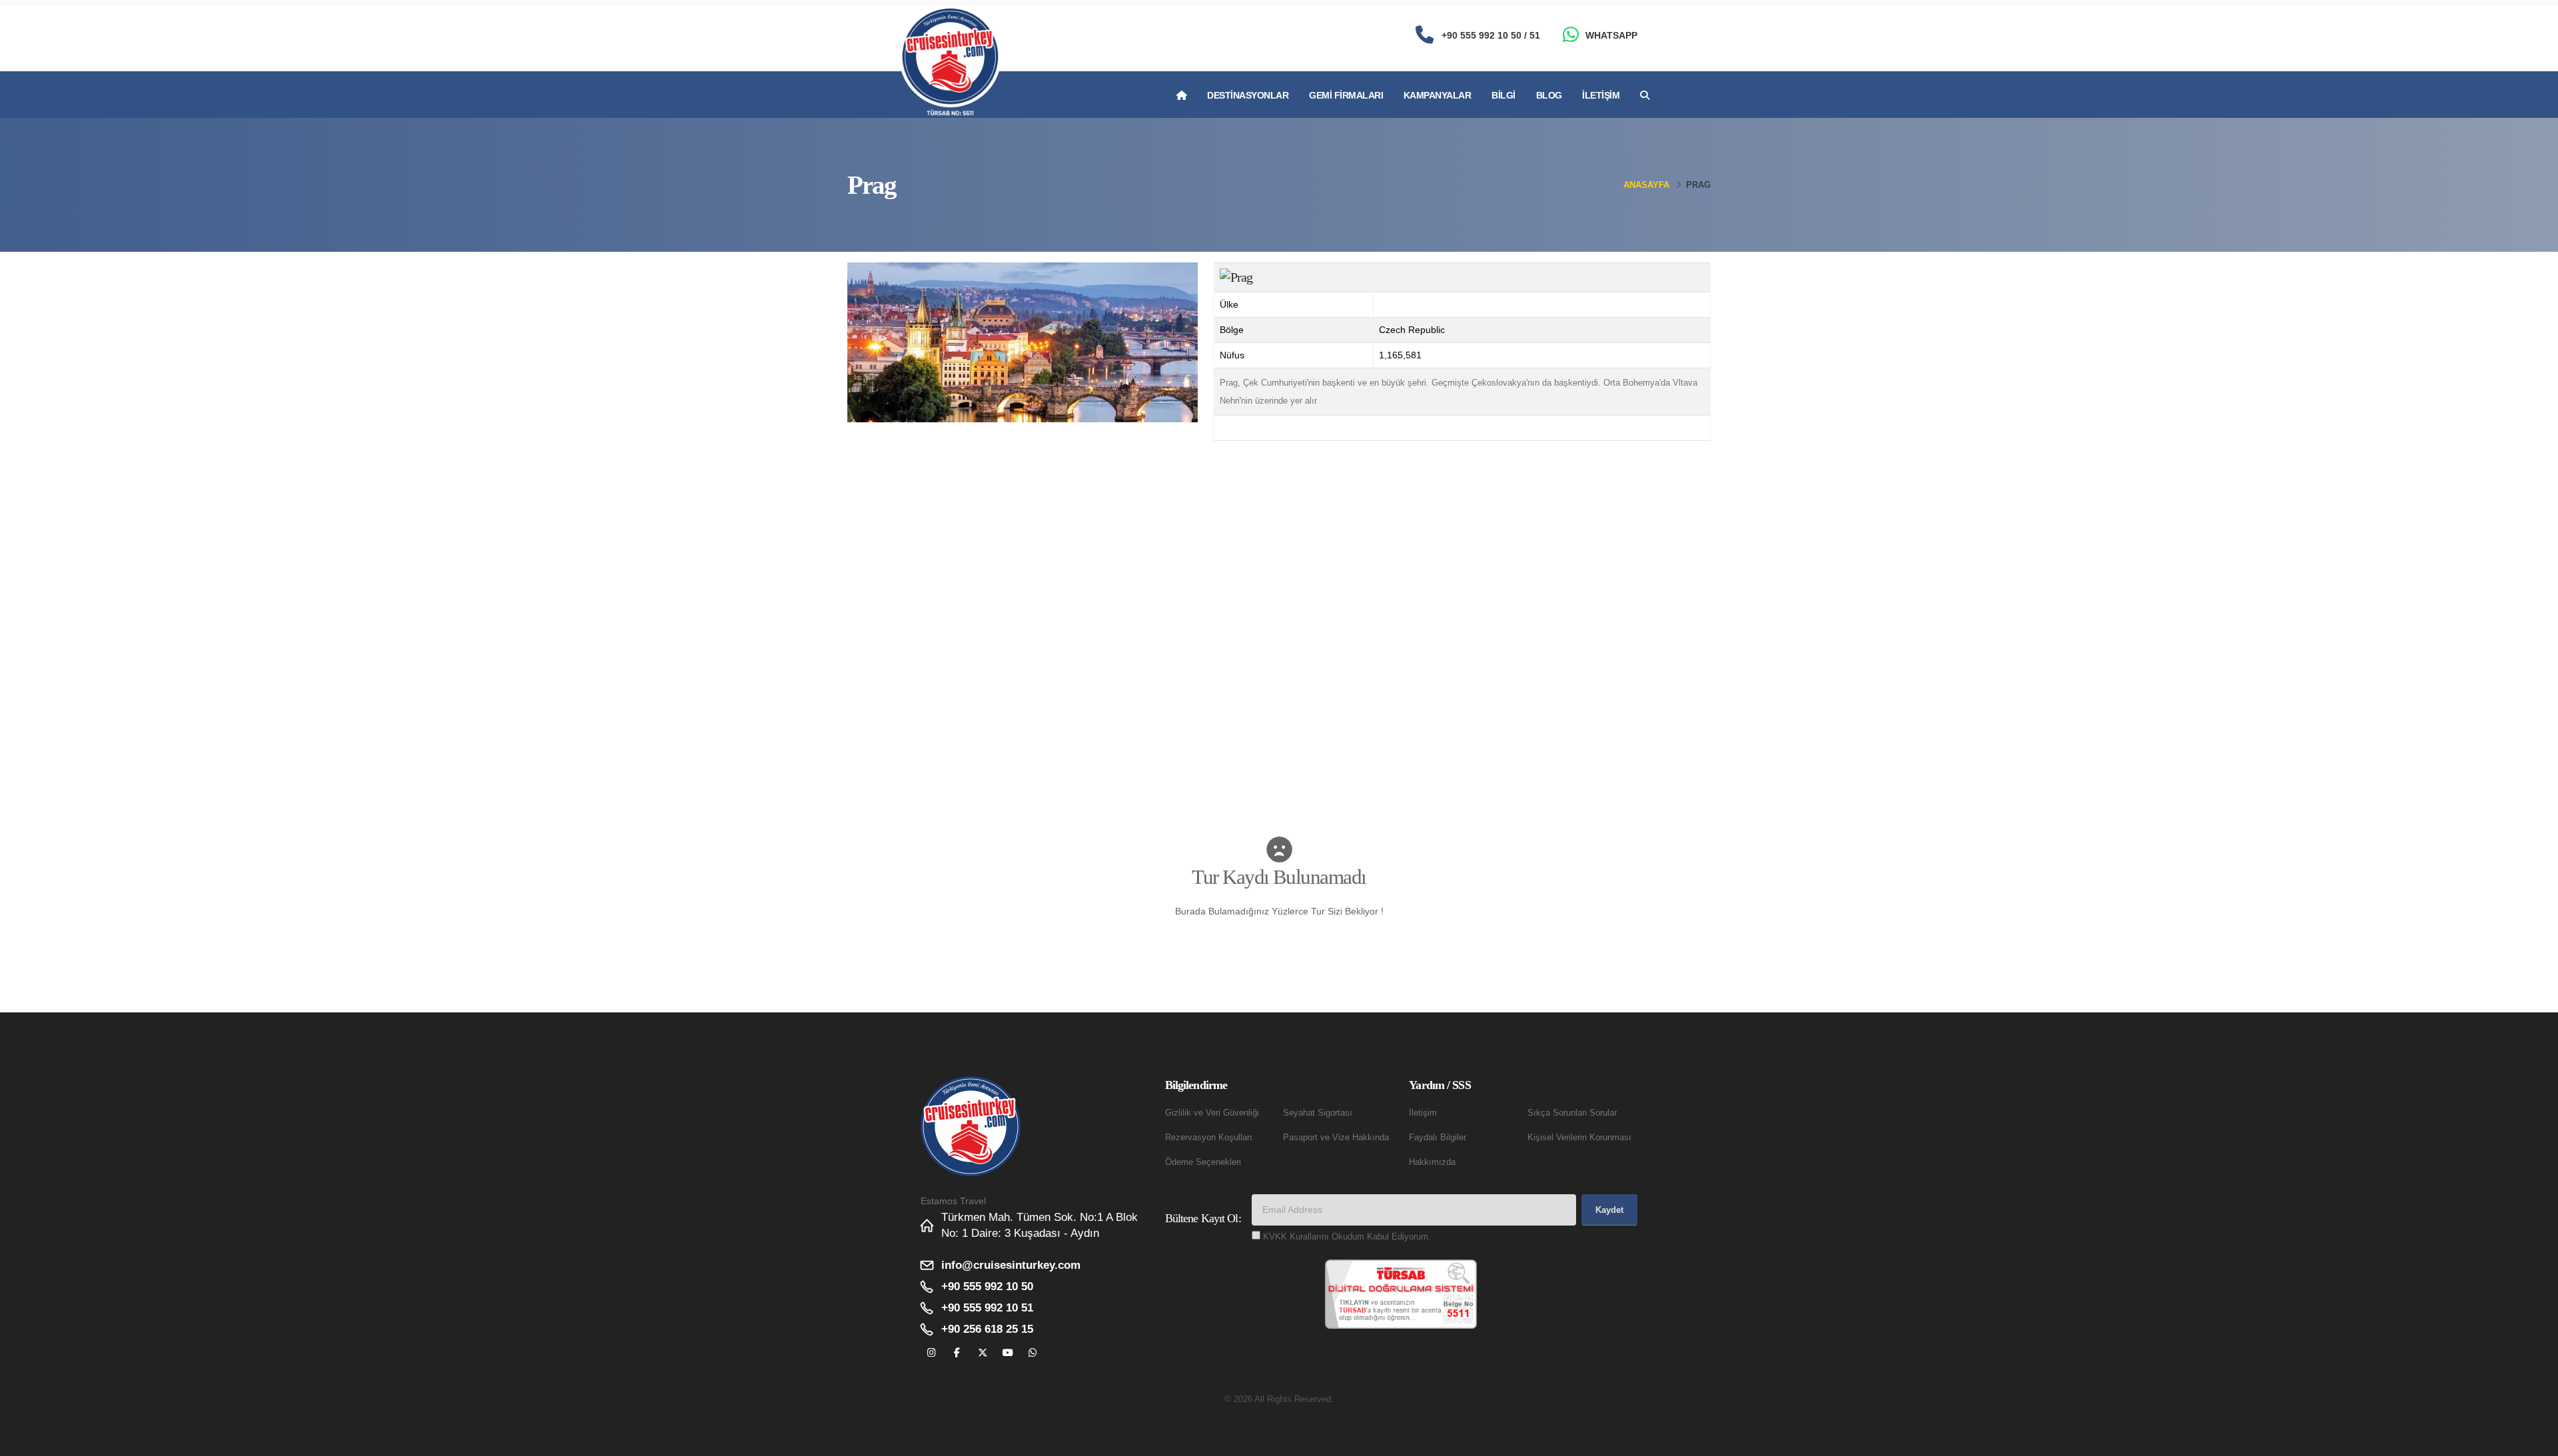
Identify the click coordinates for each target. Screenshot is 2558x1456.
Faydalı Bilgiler (1438, 1138)
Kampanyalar (1438, 95)
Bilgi (1503, 95)
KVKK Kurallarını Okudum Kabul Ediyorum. (1347, 1237)
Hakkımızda (1432, 1162)
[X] (982, 1353)
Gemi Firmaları (1346, 95)
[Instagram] (932, 1353)
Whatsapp (1611, 35)
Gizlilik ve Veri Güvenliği (1212, 1113)
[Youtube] (1008, 1353)
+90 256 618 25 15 (987, 1329)
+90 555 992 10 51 (987, 1308)
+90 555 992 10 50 (987, 1286)
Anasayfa (1646, 185)
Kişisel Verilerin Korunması (1579, 1138)
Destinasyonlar (1248, 95)
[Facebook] (957, 1353)
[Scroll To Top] (2535, 1441)
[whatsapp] (1033, 1353)
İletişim (1601, 95)
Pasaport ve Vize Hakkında (1336, 1138)
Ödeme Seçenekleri (1203, 1162)
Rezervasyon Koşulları (1209, 1138)
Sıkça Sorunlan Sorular (1572, 1113)
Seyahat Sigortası (1318, 1113)
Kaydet (1609, 1210)
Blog (1549, 95)
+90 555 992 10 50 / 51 (1491, 35)
